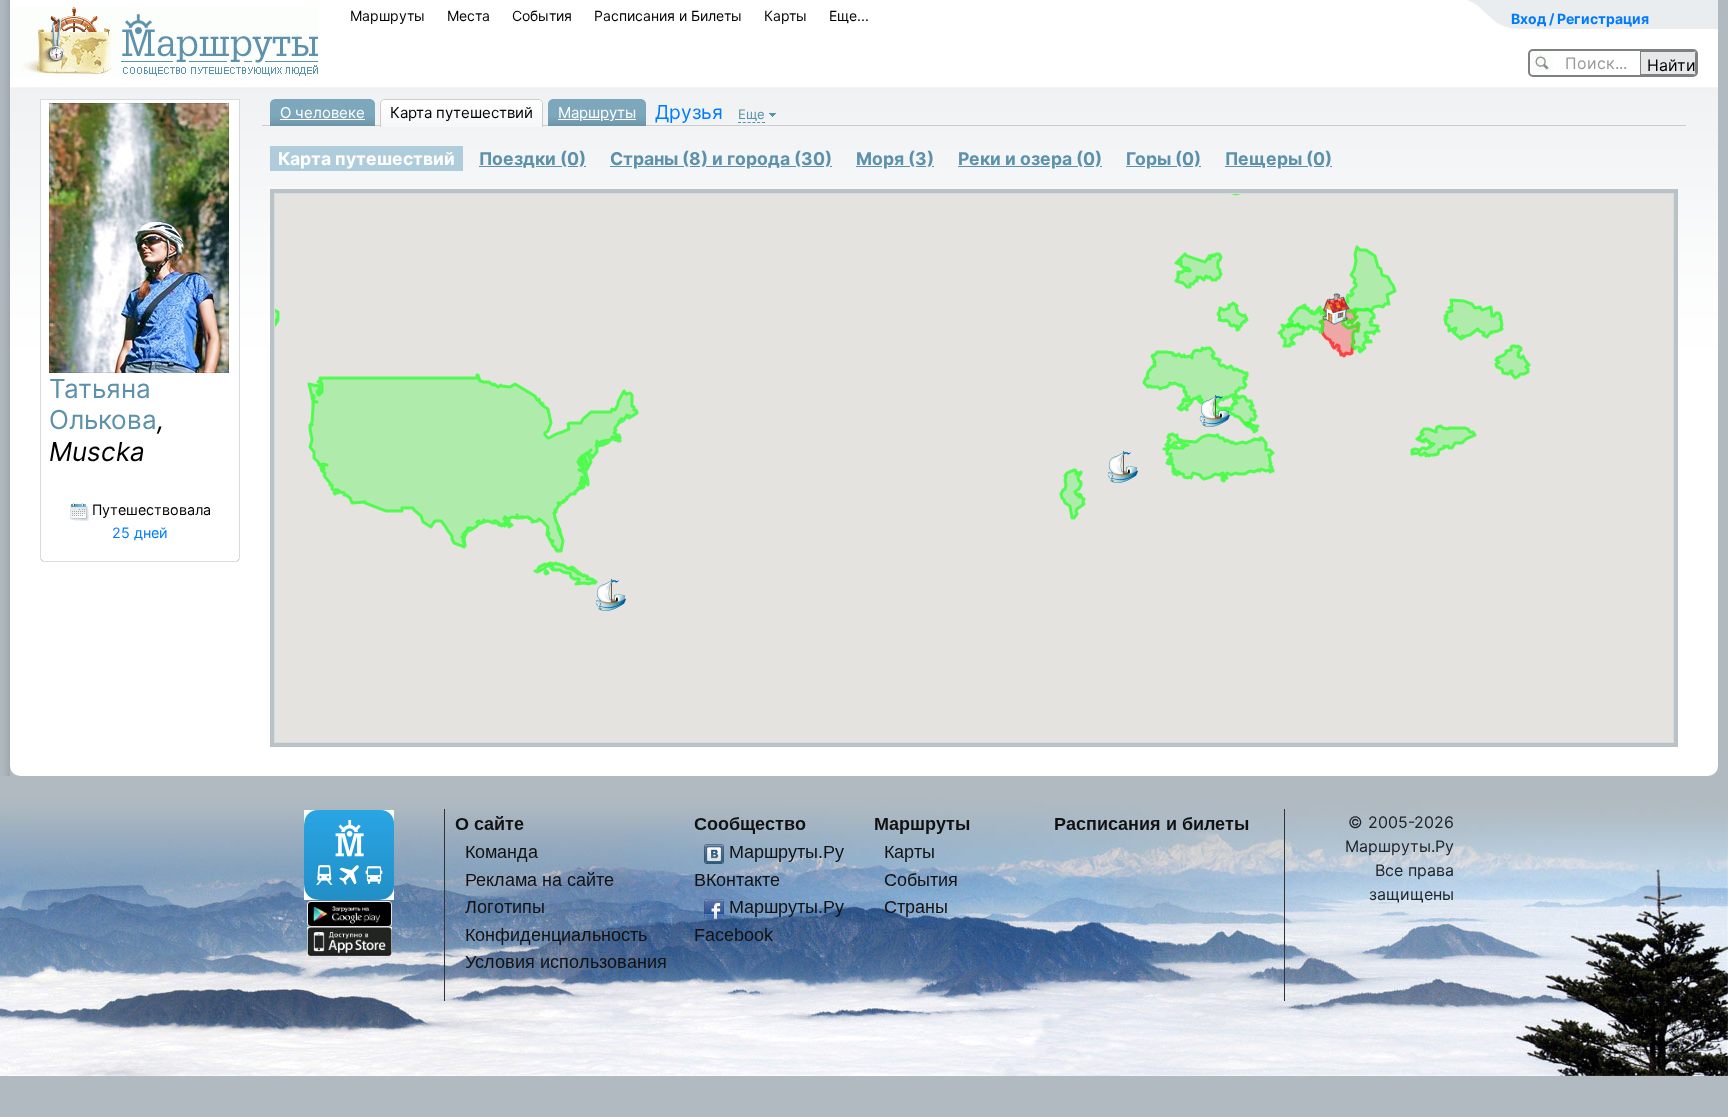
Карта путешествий (461, 112)
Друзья (689, 112)
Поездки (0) (532, 158)
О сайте (489, 823)
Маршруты (387, 15)
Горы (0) (1163, 158)
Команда (501, 851)
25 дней (140, 532)
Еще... (849, 15)
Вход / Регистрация (1580, 18)
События (542, 15)
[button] (1336, 309)
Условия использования (566, 961)
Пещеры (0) (1278, 158)
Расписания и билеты (1151, 823)
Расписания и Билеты (668, 15)
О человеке (322, 112)
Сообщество (750, 823)
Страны (916, 906)
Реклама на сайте (539, 879)
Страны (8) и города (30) (721, 158)
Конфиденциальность (556, 934)
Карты (785, 15)
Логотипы (505, 906)
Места (468, 15)
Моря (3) (895, 158)
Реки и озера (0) (1030, 158)
